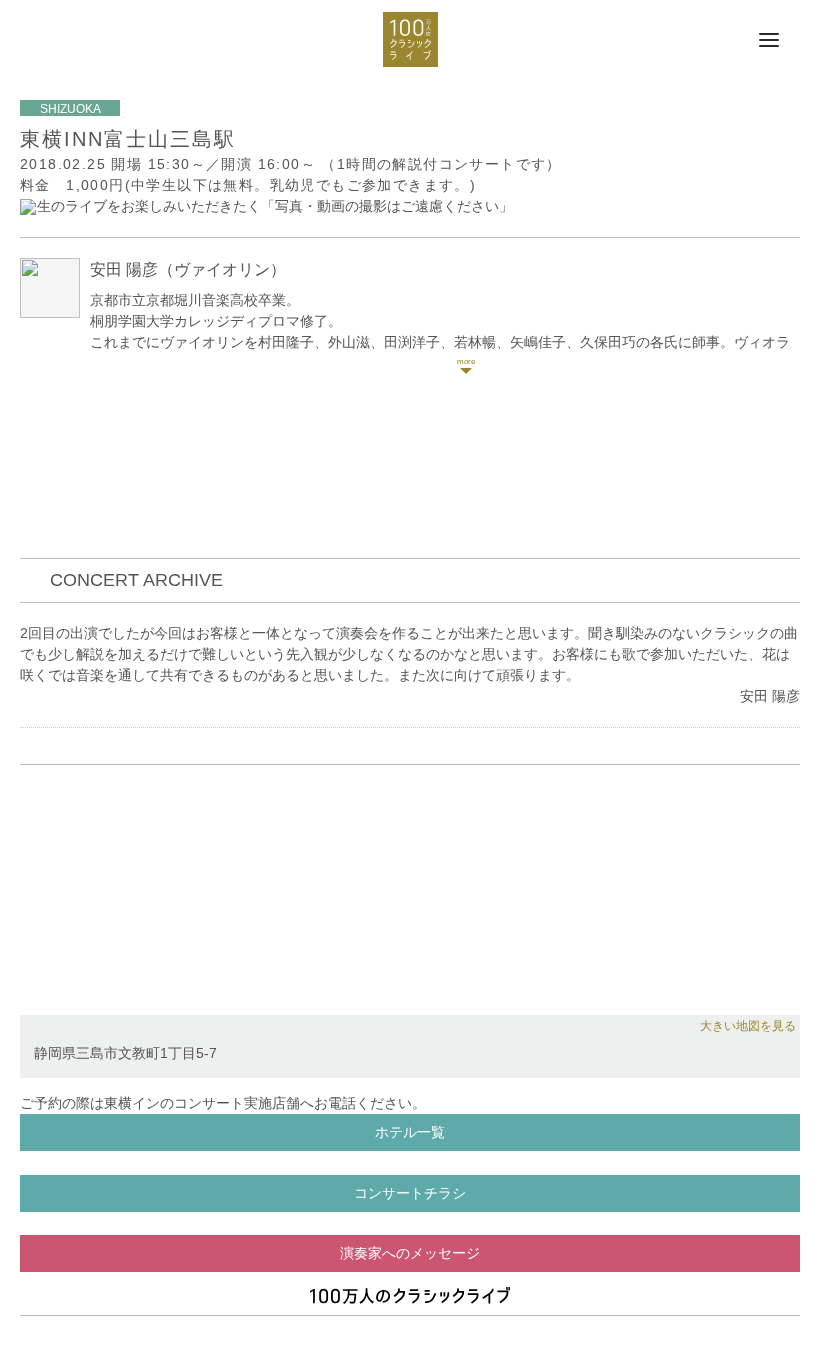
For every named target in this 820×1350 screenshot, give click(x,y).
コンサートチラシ (410, 1193)
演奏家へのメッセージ (410, 1253)
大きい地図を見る (748, 1026)
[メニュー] (769, 41)
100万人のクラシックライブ (410, 39)
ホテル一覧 (410, 1132)
